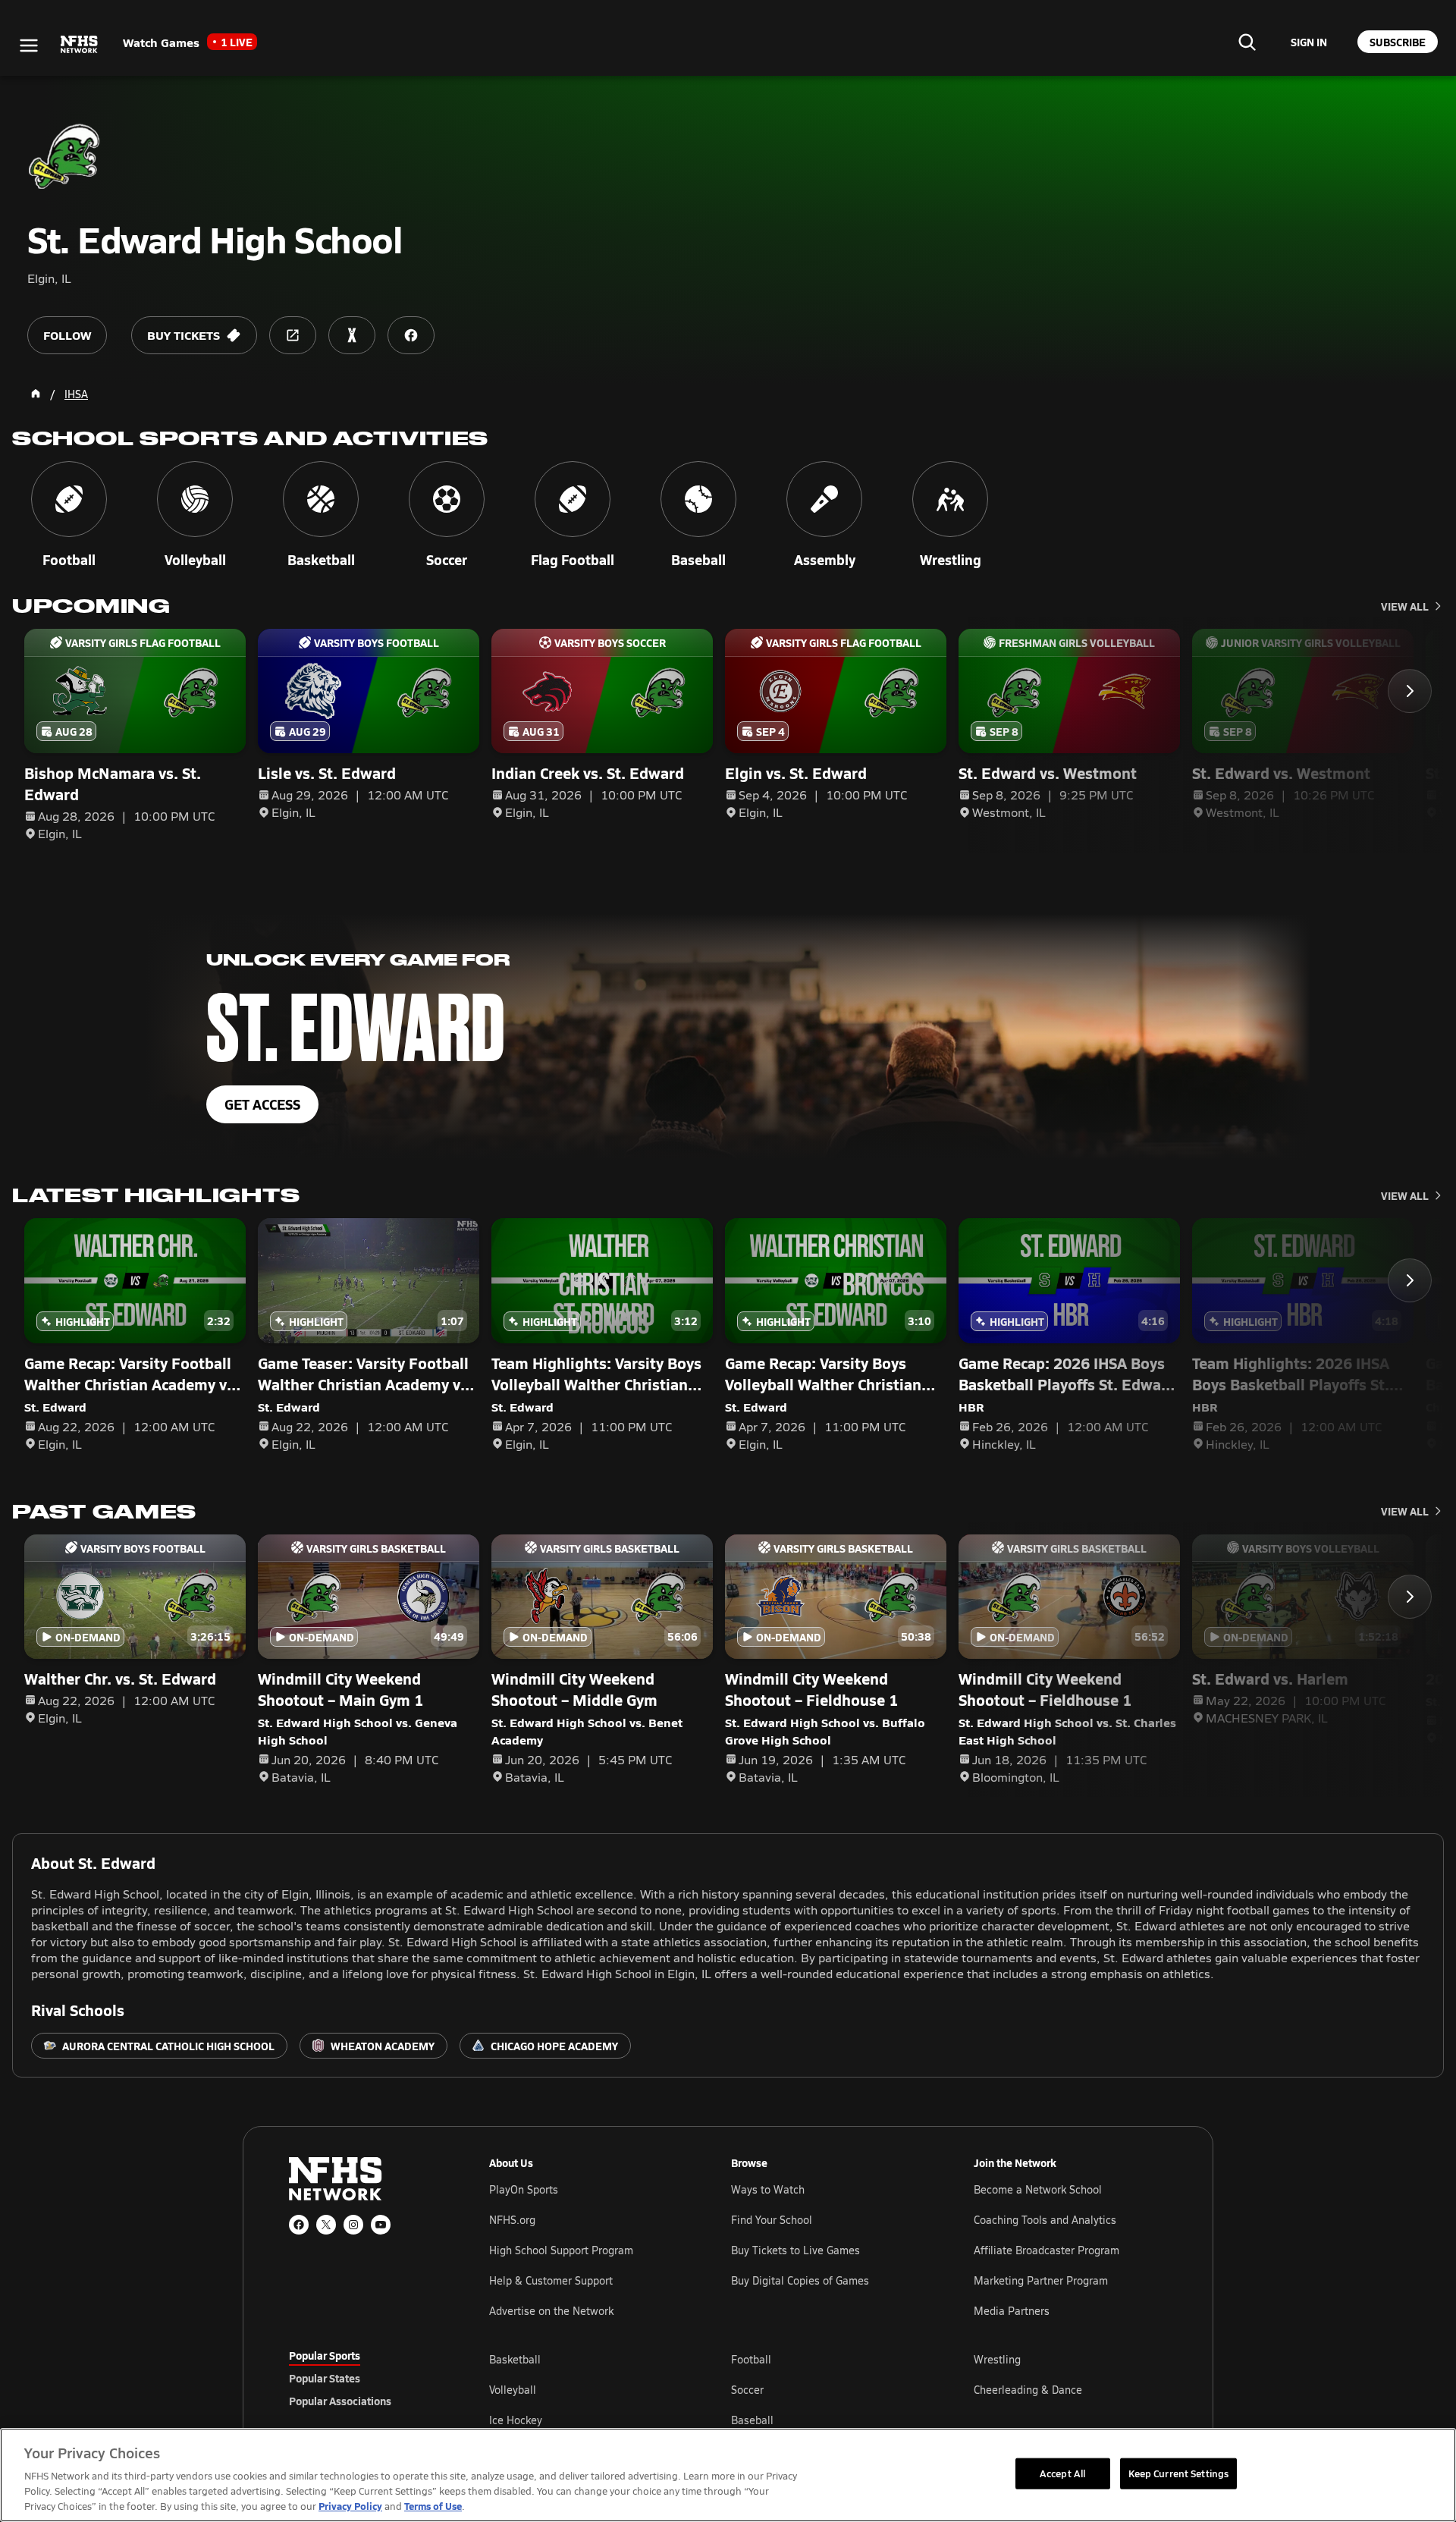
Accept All (1062, 2473)
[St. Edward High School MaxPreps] (352, 335)
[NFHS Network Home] (80, 45)
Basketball (515, 2359)
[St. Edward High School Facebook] (411, 335)
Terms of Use (433, 2506)
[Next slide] (1410, 691)
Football (751, 2359)
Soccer (747, 2390)
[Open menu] (29, 46)
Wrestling (997, 2359)
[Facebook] (299, 2225)
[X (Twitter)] (326, 2225)
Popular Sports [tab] (325, 2355)
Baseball (752, 2420)
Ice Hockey (516, 2420)
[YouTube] (381, 2225)
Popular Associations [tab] (340, 2401)
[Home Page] (36, 394)
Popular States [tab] (325, 2378)
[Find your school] (1247, 42)
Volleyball (513, 2390)
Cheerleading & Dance (1028, 2390)
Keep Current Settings (1179, 2473)
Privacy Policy (350, 2506)
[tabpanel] (828, 2389)
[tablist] (365, 2378)
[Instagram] (353, 2225)
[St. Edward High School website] (293, 335)
